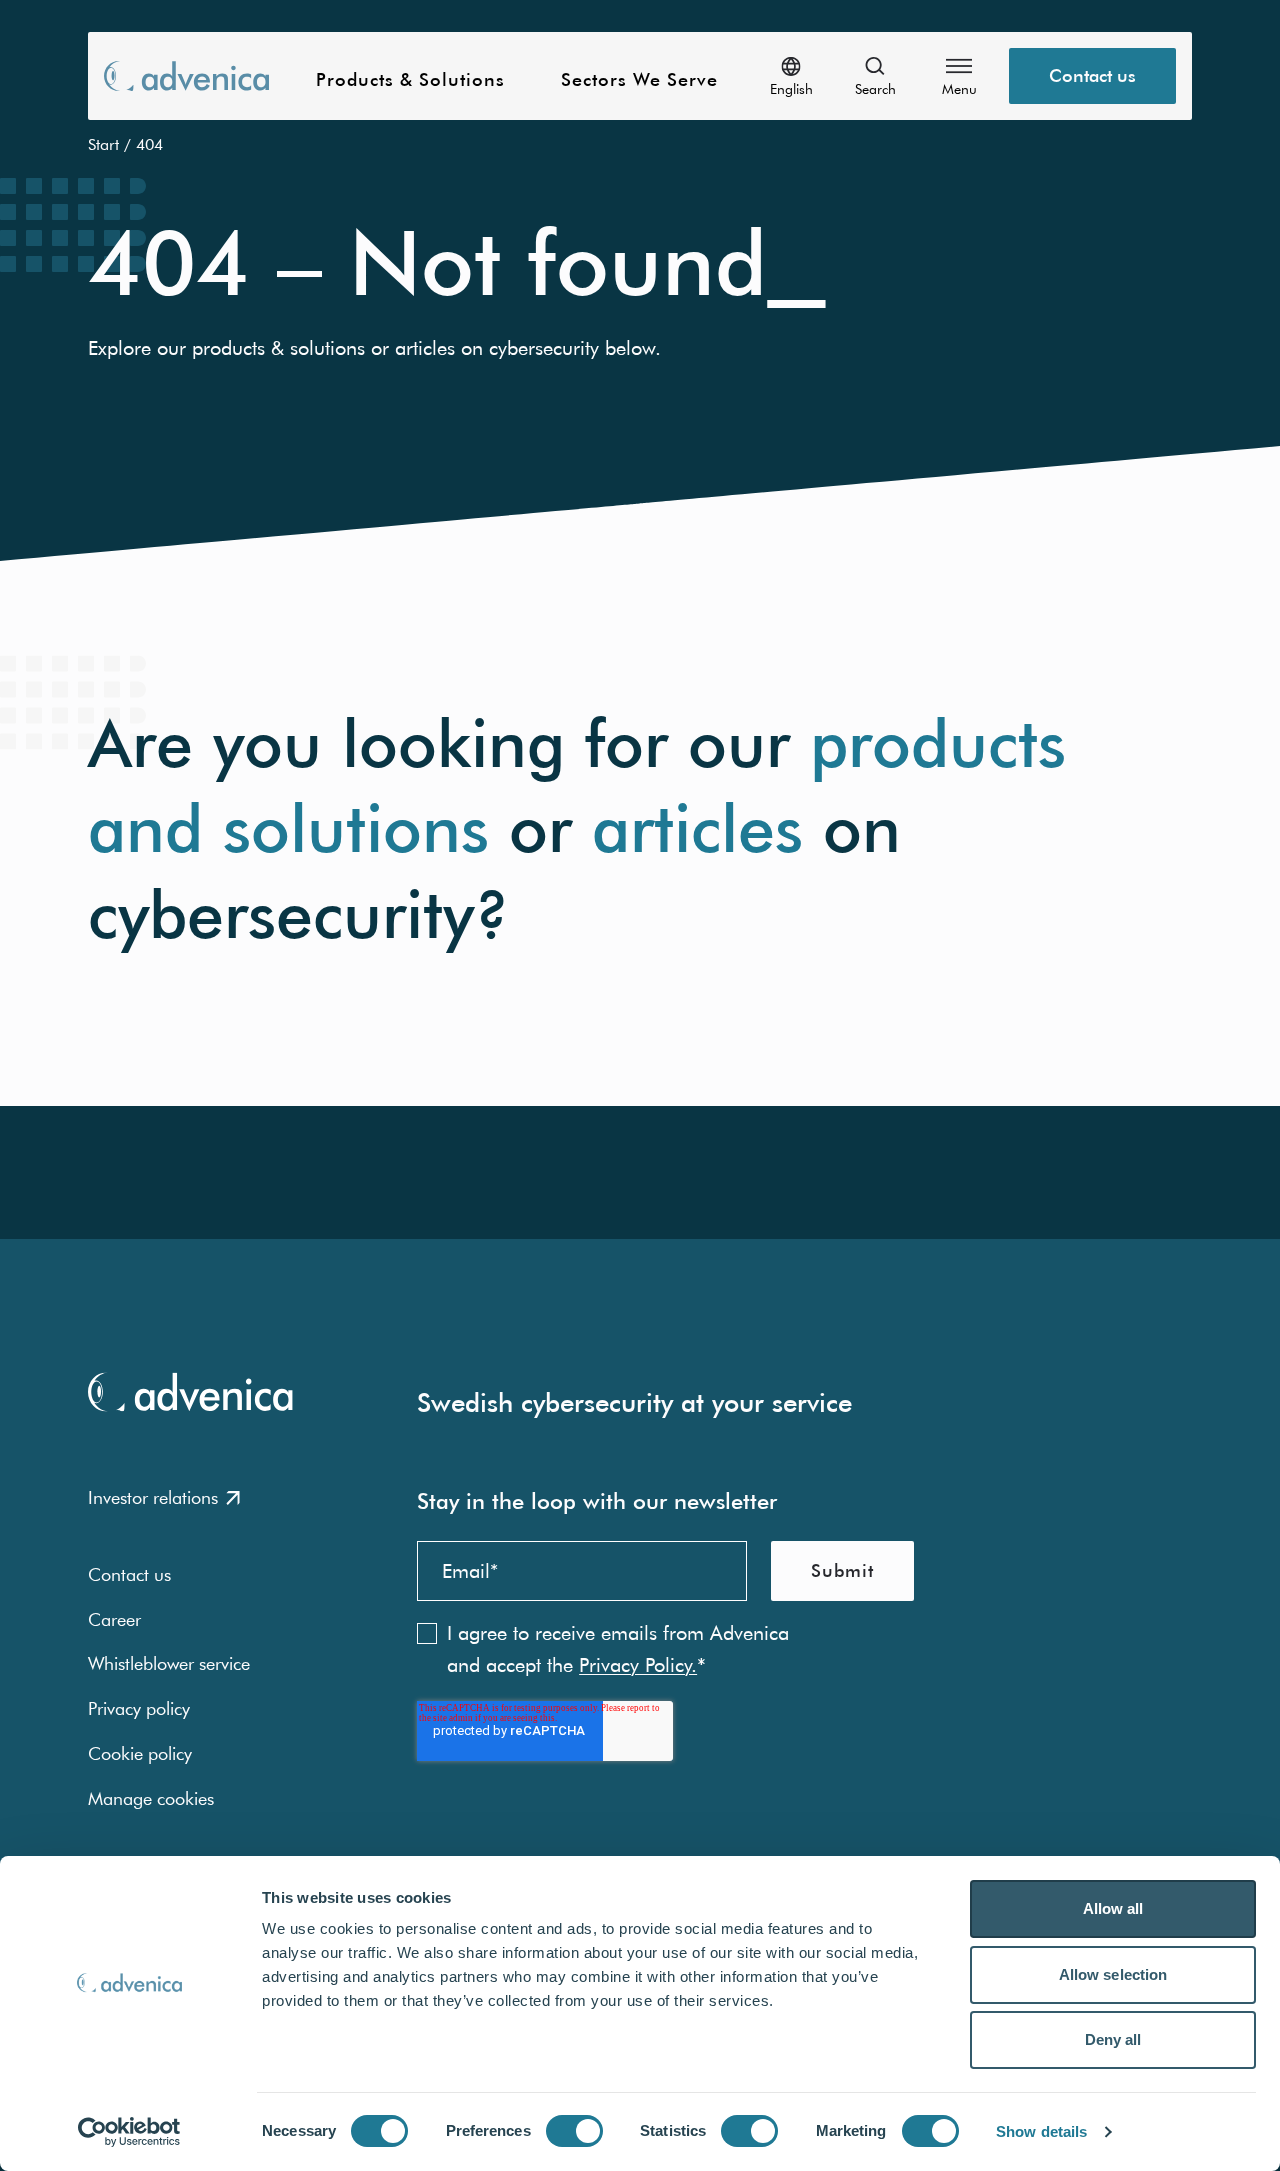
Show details (1041, 2131)
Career (114, 1619)
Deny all (1113, 2039)
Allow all (1113, 1908)
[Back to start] (186, 75)
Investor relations (153, 1497)
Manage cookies (151, 1798)
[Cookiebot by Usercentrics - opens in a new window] (129, 2132)
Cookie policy (140, 1753)
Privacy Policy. (638, 1664)
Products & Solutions (410, 80)
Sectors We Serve (639, 80)
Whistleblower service (169, 1663)
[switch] (574, 2131)
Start (103, 144)
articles (697, 828)
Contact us (1092, 75)
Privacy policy (139, 1708)
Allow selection (1113, 1974)
